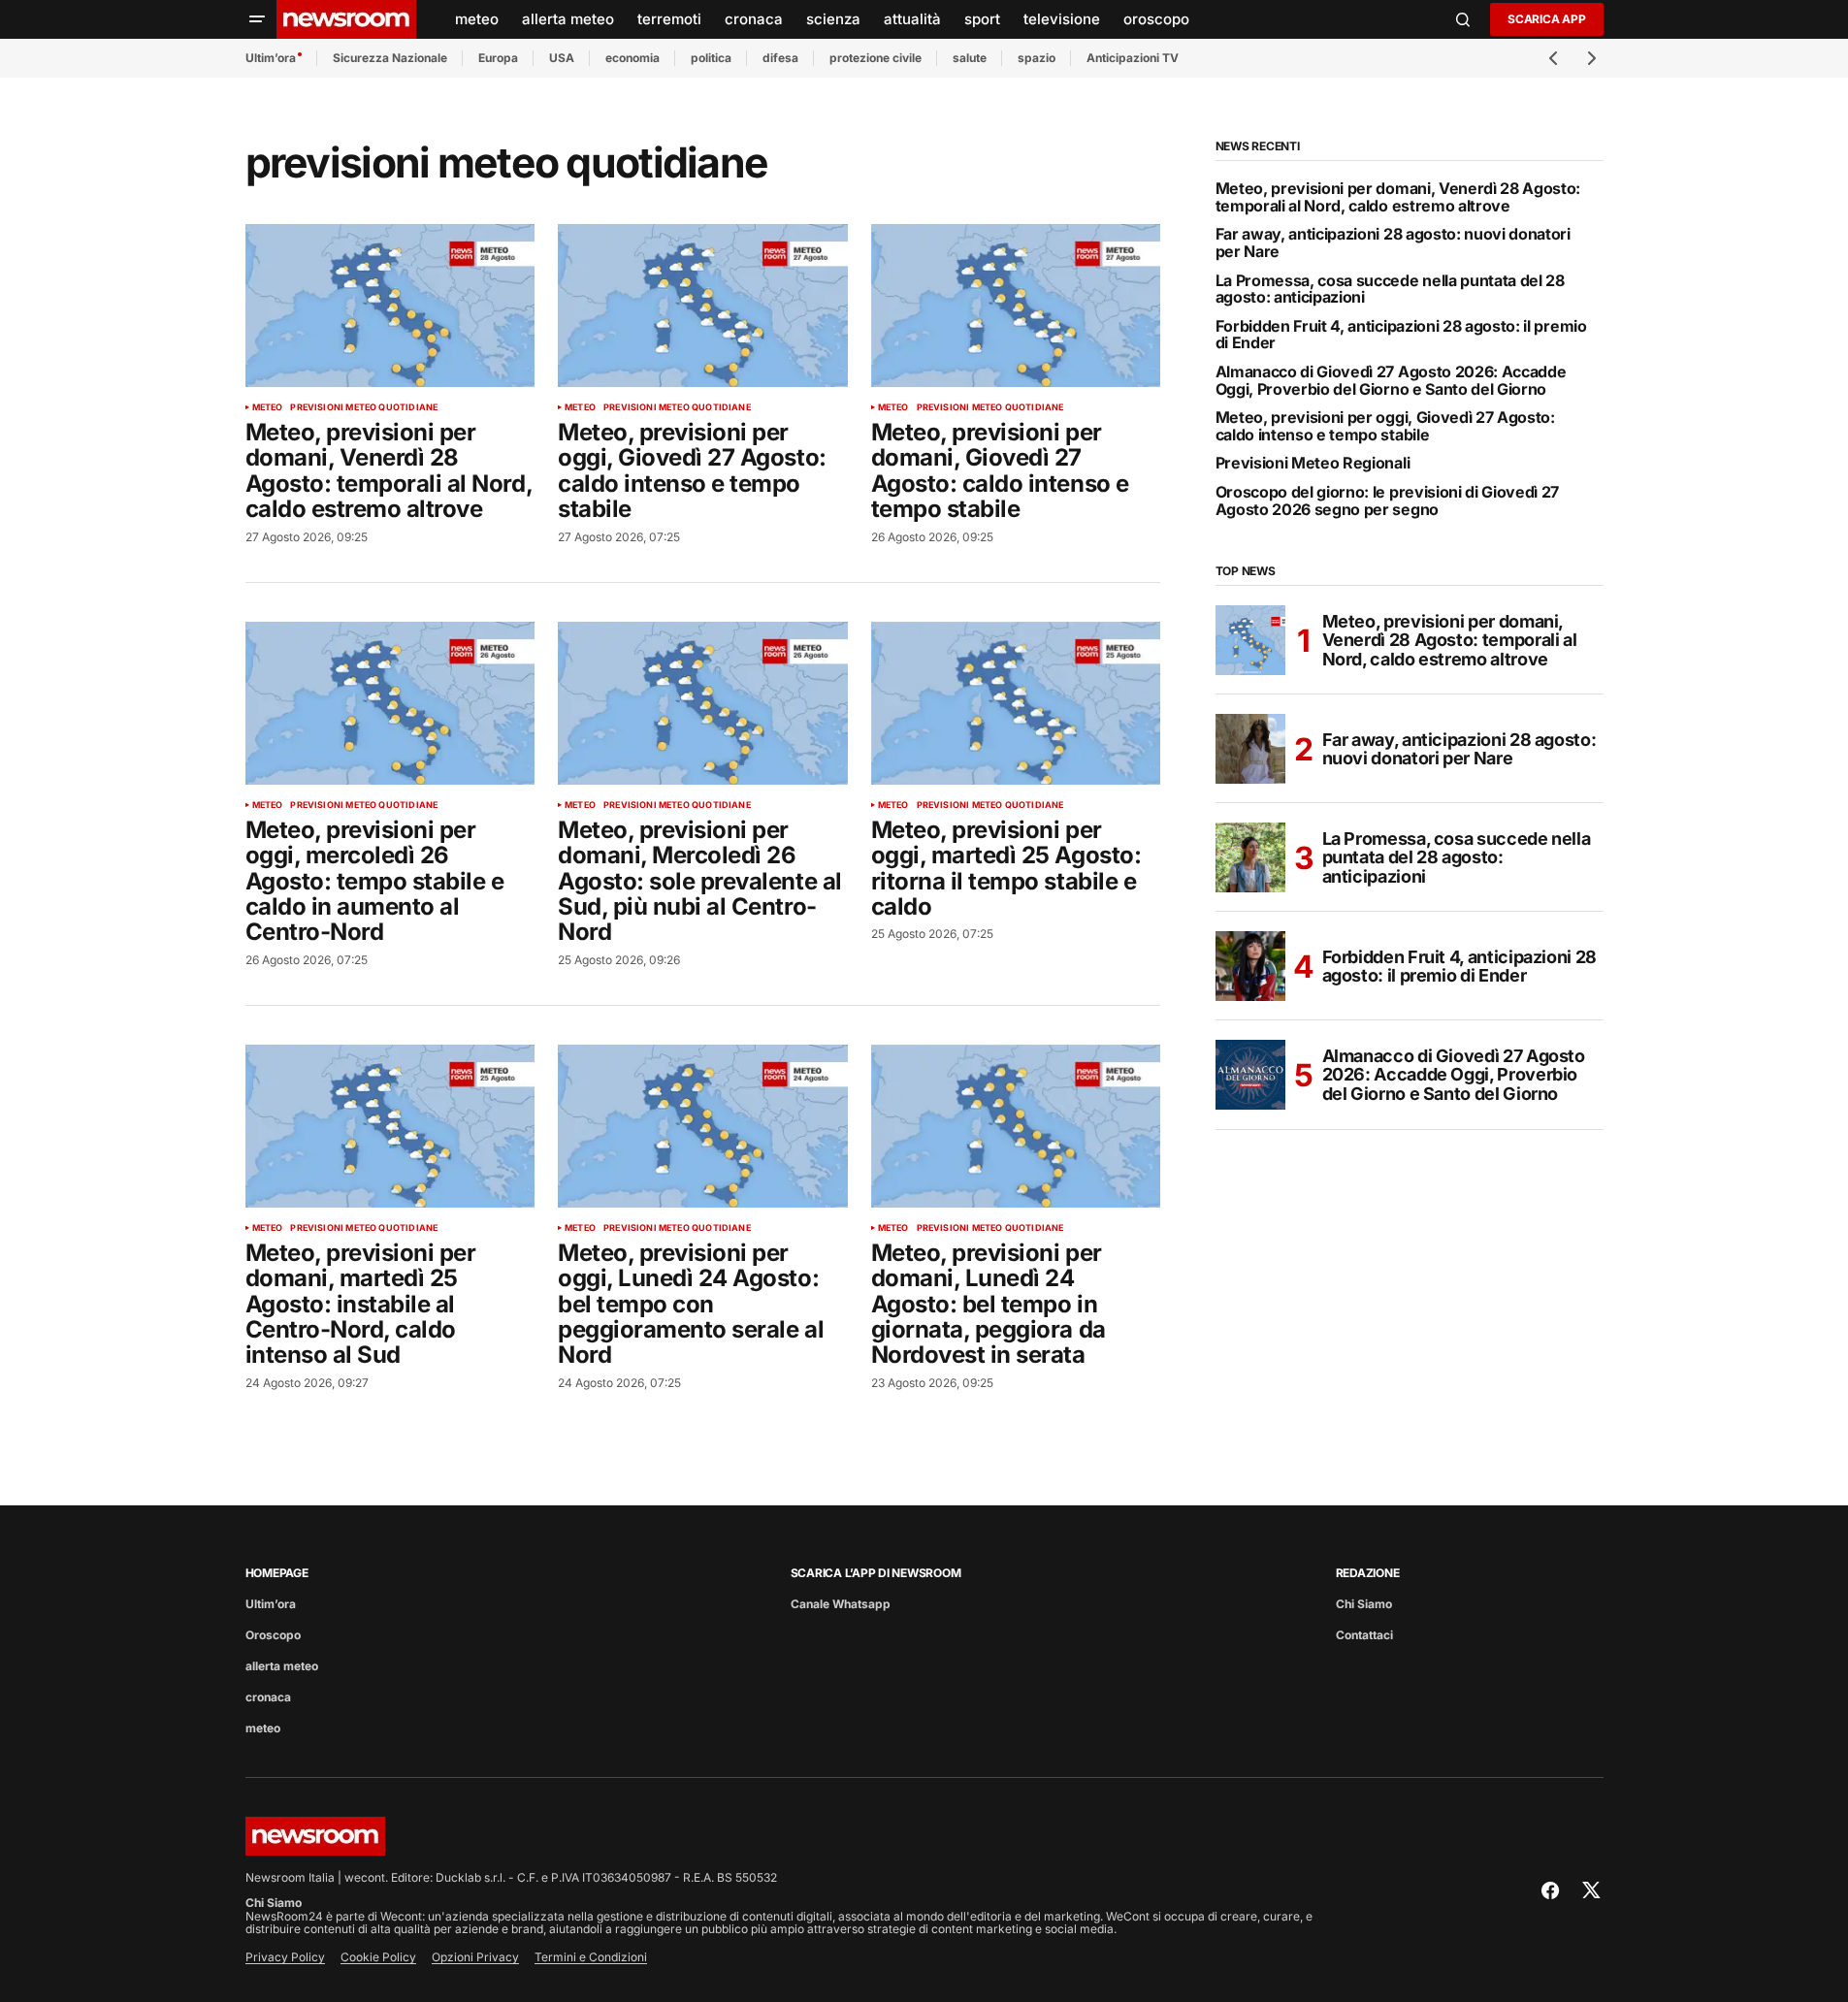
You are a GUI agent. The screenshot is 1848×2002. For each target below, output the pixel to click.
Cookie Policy (378, 1957)
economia (632, 58)
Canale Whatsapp (841, 1604)
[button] (257, 19)
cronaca (268, 1697)
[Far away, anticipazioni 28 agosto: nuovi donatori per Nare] (1250, 749)
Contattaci (1364, 1635)
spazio (1037, 58)
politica (711, 58)
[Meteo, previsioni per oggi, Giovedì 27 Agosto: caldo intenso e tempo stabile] (703, 306)
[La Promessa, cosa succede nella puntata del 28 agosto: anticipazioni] (1250, 857)
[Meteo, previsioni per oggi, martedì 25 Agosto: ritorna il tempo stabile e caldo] (1016, 703)
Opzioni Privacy (475, 1957)
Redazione (1368, 1573)
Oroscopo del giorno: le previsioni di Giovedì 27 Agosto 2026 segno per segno (1388, 501)
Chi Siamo (1364, 1604)
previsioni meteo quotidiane (364, 407)
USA (562, 58)
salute (970, 58)
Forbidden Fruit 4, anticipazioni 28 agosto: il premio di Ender (1401, 335)
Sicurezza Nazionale (390, 58)
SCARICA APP (1546, 19)
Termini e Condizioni (591, 1957)
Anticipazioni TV (1133, 58)
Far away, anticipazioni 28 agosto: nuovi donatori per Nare (1393, 243)
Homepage (277, 1573)
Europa (498, 58)
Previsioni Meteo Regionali (1313, 464)
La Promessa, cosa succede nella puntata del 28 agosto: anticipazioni (1390, 290)
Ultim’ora (271, 58)
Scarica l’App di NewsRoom (876, 1573)
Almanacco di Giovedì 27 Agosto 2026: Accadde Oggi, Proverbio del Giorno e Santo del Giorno (1391, 381)
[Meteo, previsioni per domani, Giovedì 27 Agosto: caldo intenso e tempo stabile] (1016, 306)
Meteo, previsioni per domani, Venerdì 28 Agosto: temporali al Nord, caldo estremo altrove (1398, 197)
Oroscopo (273, 1635)
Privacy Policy (285, 1957)
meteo (268, 407)
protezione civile (875, 58)
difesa (780, 58)
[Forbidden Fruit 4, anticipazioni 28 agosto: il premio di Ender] (1250, 966)
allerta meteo (282, 1666)
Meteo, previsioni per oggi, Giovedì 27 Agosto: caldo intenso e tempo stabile (1385, 426)
